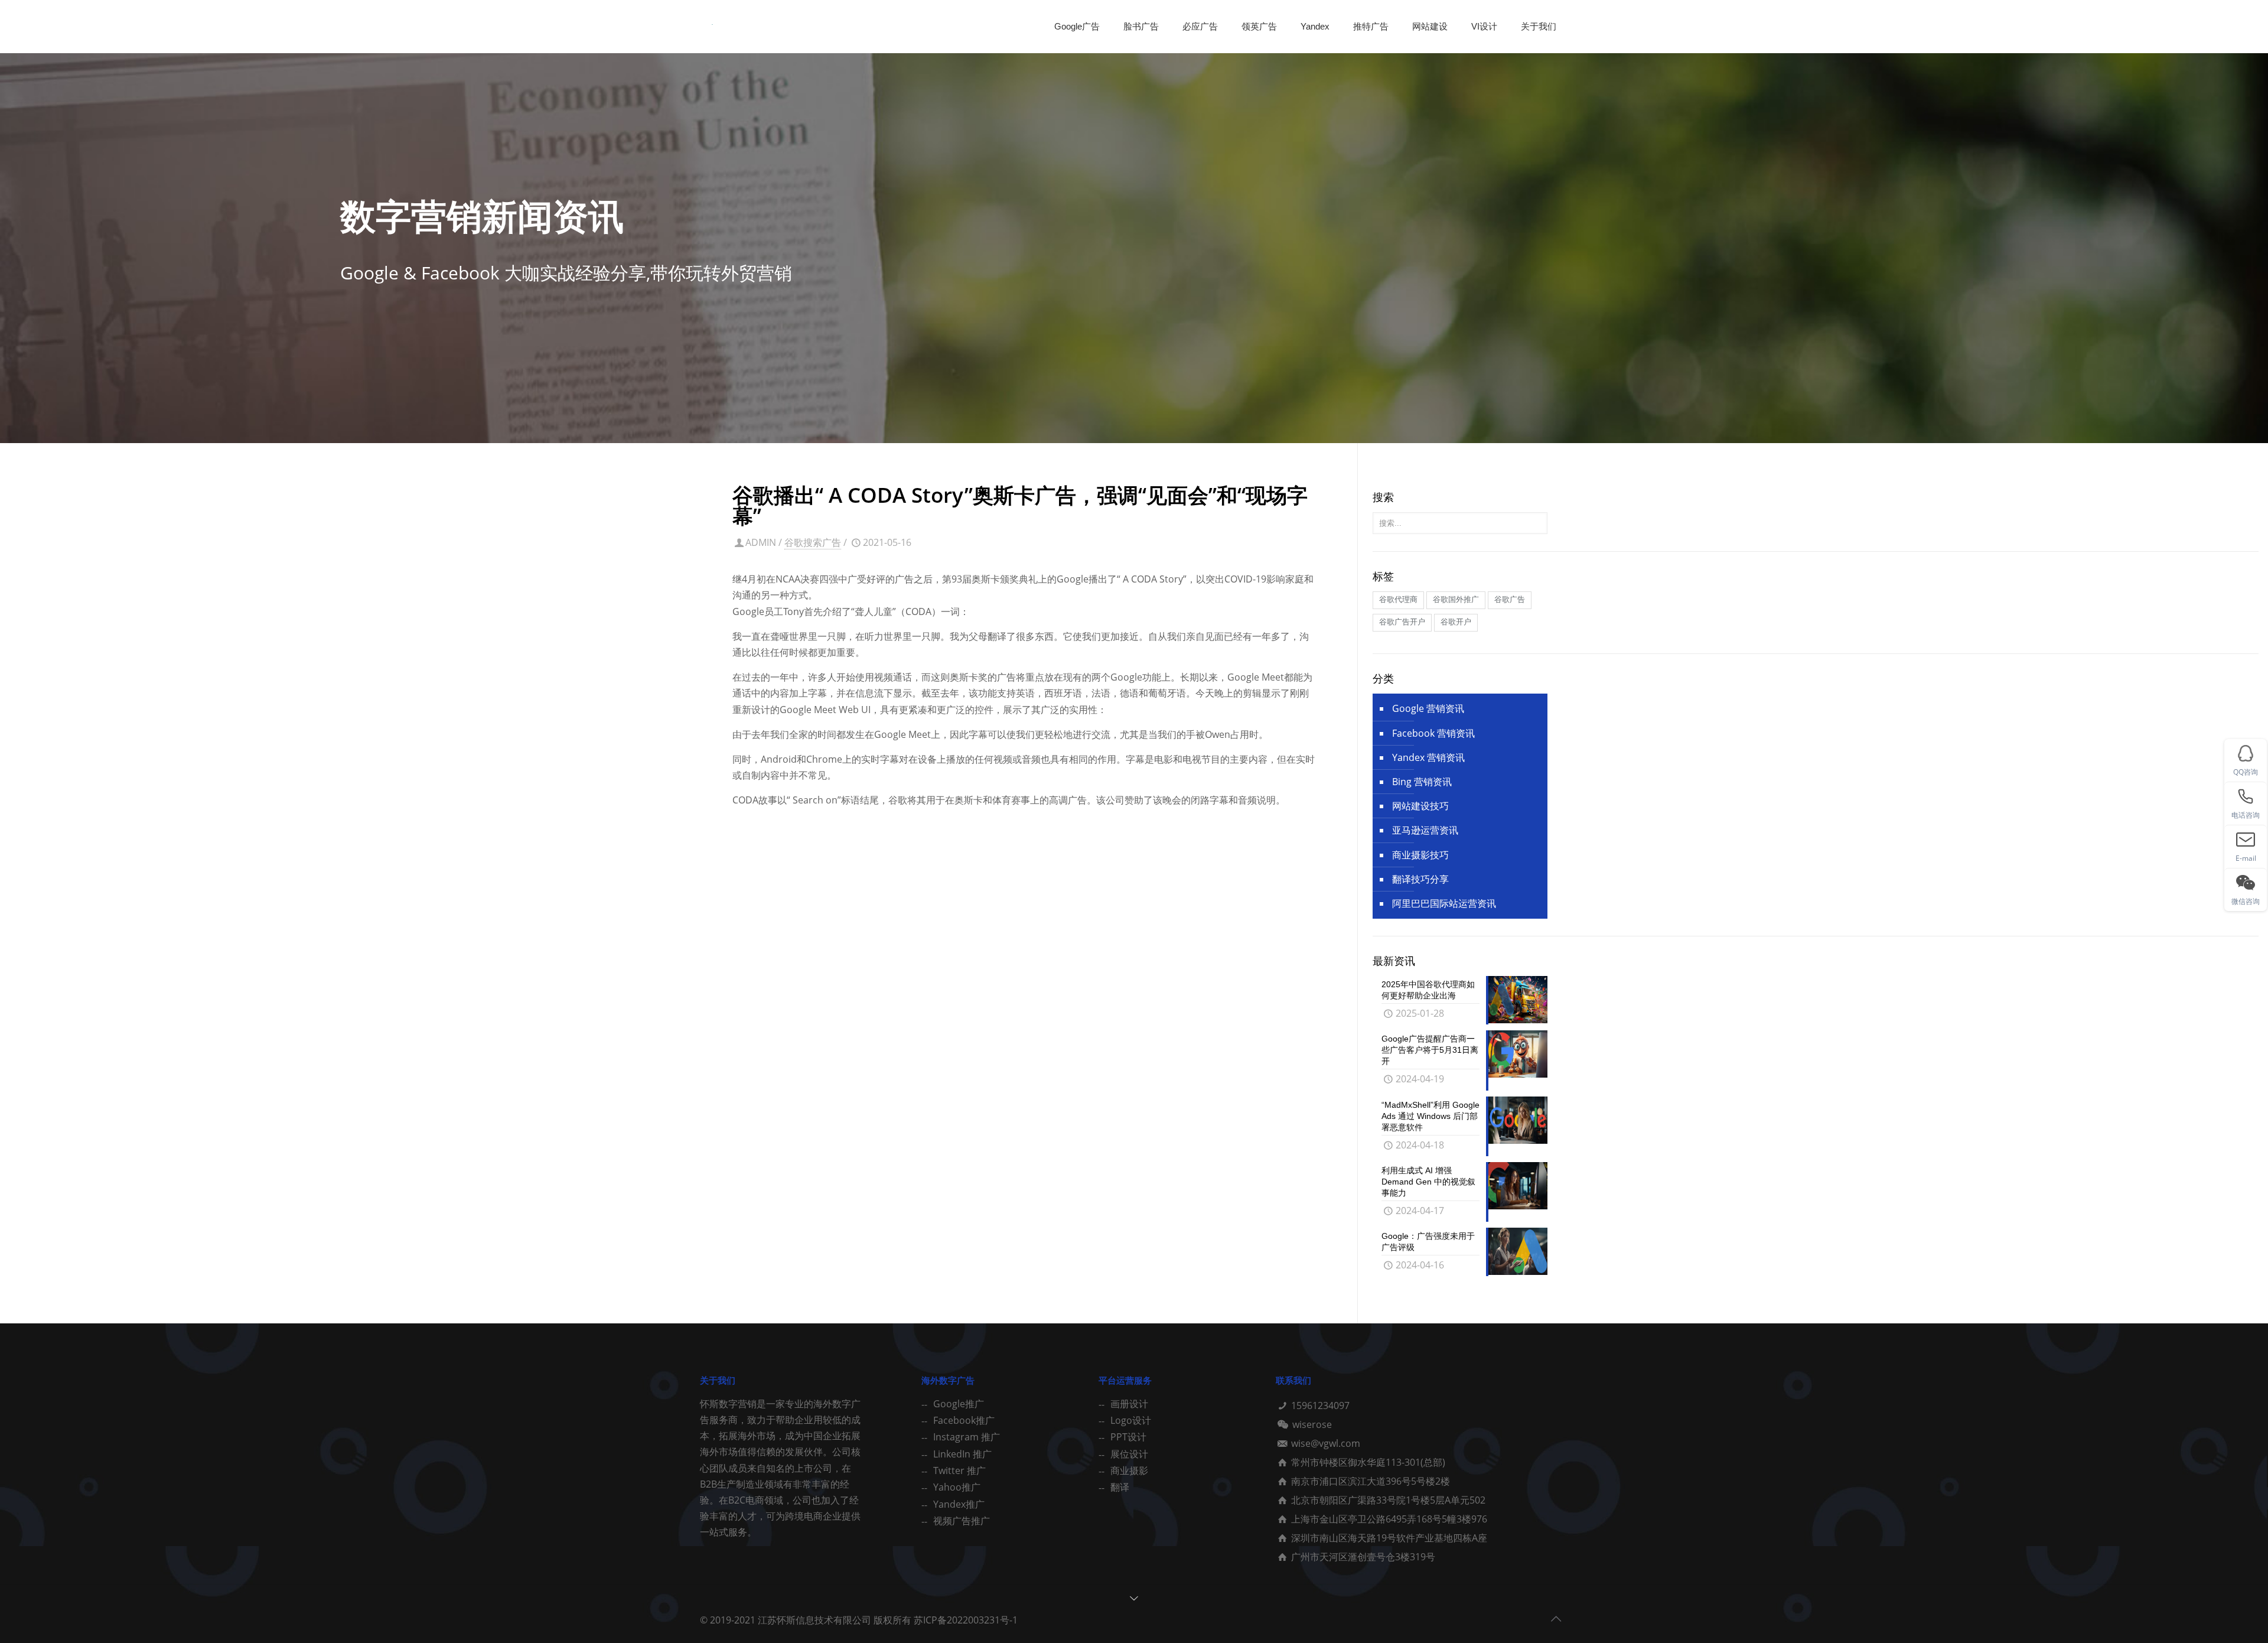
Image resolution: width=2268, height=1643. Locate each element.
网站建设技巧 (1420, 806)
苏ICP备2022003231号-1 (966, 1620)
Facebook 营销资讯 (1433, 733)
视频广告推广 (962, 1521)
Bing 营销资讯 (1422, 782)
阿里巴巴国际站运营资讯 (1444, 903)
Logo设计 (1131, 1420)
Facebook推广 (964, 1420)
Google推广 (959, 1404)
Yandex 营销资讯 (1428, 757)
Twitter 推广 (959, 1470)
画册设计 (1129, 1404)
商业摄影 (1129, 1470)
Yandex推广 (959, 1504)
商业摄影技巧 (1420, 855)
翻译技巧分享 (1420, 879)
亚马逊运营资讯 (1425, 830)
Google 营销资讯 (1428, 708)
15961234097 (1320, 1406)
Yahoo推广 (957, 1487)
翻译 (1120, 1487)
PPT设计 (1128, 1437)
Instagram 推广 (967, 1437)
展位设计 (1129, 1454)
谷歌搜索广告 (813, 542)
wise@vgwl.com (1326, 1443)
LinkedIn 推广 (962, 1454)
